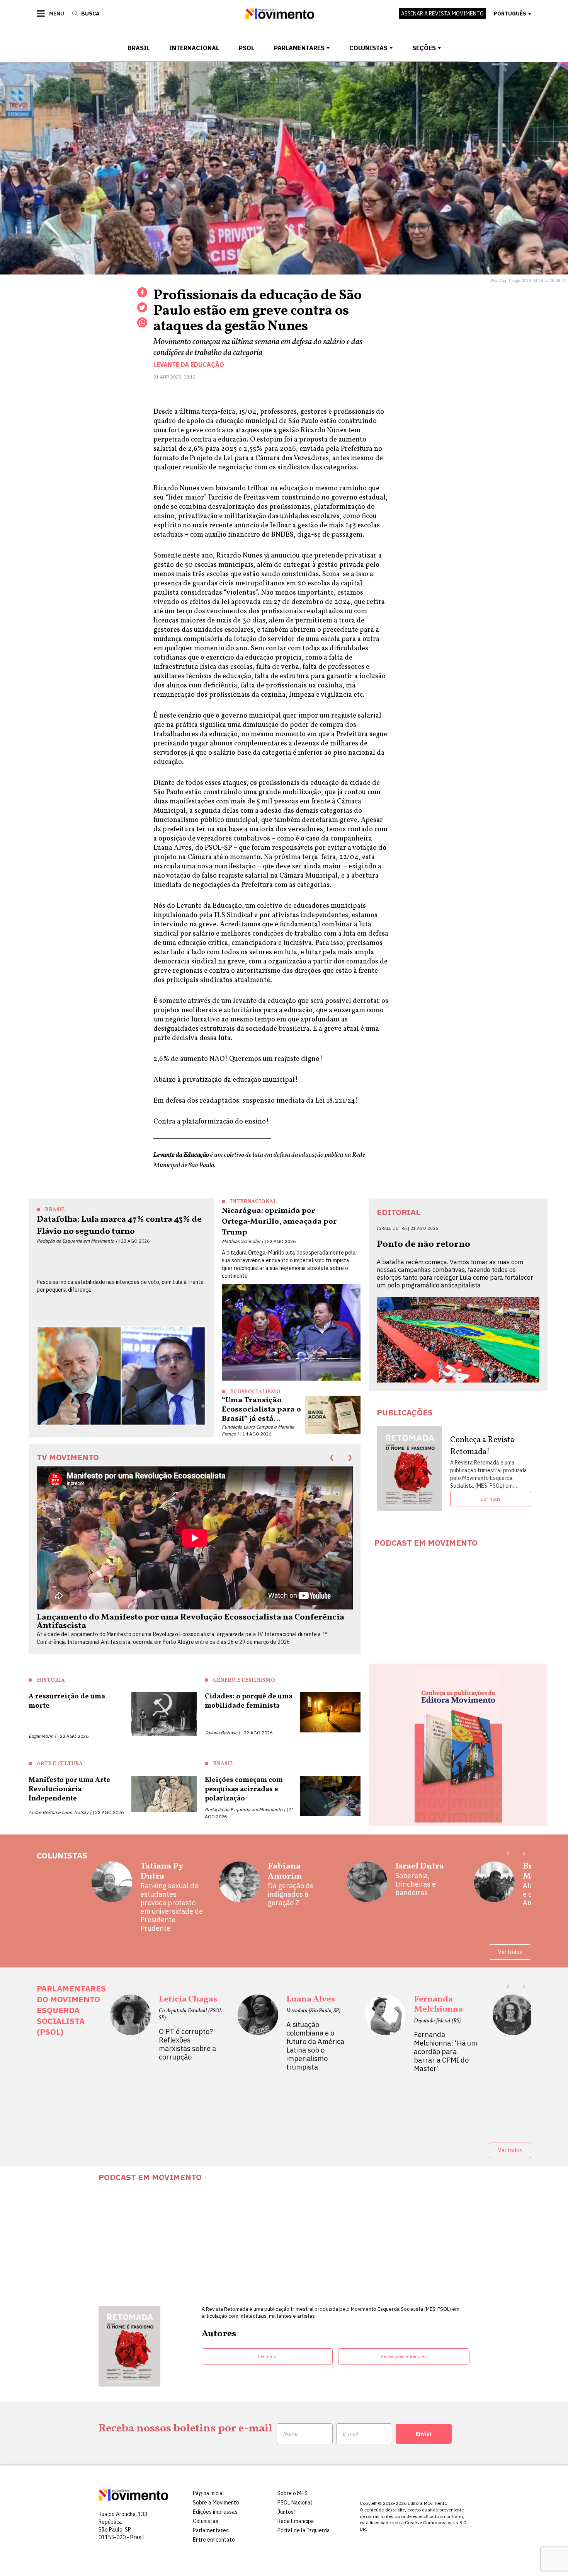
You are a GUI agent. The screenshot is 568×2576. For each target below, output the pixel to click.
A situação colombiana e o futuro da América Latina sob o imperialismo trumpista (315, 2046)
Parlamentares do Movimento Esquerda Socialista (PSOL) (71, 2010)
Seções (424, 48)
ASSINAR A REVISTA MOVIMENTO (442, 14)
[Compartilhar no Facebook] (142, 292)
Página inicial (208, 2493)
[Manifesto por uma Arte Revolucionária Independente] (164, 1796)
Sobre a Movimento (216, 2503)
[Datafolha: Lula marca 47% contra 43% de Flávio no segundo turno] (121, 1378)
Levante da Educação (189, 365)
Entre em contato (214, 2540)
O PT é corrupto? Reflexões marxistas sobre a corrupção (187, 2044)
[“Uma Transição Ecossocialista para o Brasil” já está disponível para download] (333, 1415)
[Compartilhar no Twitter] (142, 307)
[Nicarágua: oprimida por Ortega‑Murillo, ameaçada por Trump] (291, 1332)
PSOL (247, 48)
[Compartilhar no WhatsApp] (142, 322)
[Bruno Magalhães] (494, 1885)
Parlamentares (299, 48)
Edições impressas (215, 2512)
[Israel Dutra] (367, 1885)
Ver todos (510, 1952)
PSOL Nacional (295, 2503)
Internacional (194, 48)
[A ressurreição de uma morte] (164, 1716)
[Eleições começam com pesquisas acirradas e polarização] (330, 1798)
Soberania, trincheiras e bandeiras (416, 1884)
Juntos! (286, 2512)
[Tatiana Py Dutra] (112, 1897)
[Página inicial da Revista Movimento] (280, 17)
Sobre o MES (293, 2493)
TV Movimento (68, 1457)
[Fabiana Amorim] (239, 1885)
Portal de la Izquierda (304, 2530)
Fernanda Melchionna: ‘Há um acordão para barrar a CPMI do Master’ (446, 2052)
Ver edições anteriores (404, 2356)
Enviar (424, 2434)
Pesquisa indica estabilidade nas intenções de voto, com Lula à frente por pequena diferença (120, 1286)
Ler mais (491, 1499)
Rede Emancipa (296, 2521)
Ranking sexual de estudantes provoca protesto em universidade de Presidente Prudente (172, 1907)
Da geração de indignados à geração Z (291, 1894)
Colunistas (368, 48)
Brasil (139, 48)
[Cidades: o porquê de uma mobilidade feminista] (330, 1714)
